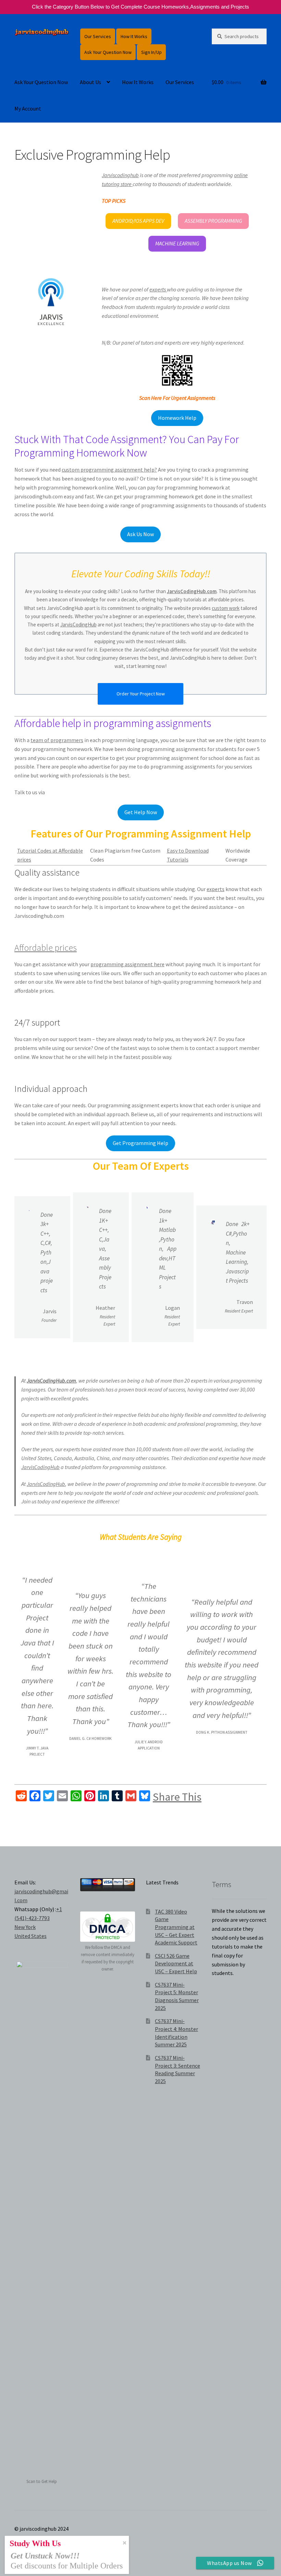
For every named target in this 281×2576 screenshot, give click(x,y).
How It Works (134, 36)
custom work (226, 608)
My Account (28, 108)
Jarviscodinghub (120, 175)
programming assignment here (127, 964)
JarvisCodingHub (78, 625)
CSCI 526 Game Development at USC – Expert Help (176, 1963)
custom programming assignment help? (109, 470)
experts (158, 289)
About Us (90, 82)
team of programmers (57, 740)
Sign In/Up (151, 52)
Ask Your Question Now (108, 52)
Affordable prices (46, 948)
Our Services (98, 36)
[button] (138, 221)
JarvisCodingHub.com (192, 591)
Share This (177, 1797)
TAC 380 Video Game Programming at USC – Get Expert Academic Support (176, 1927)
